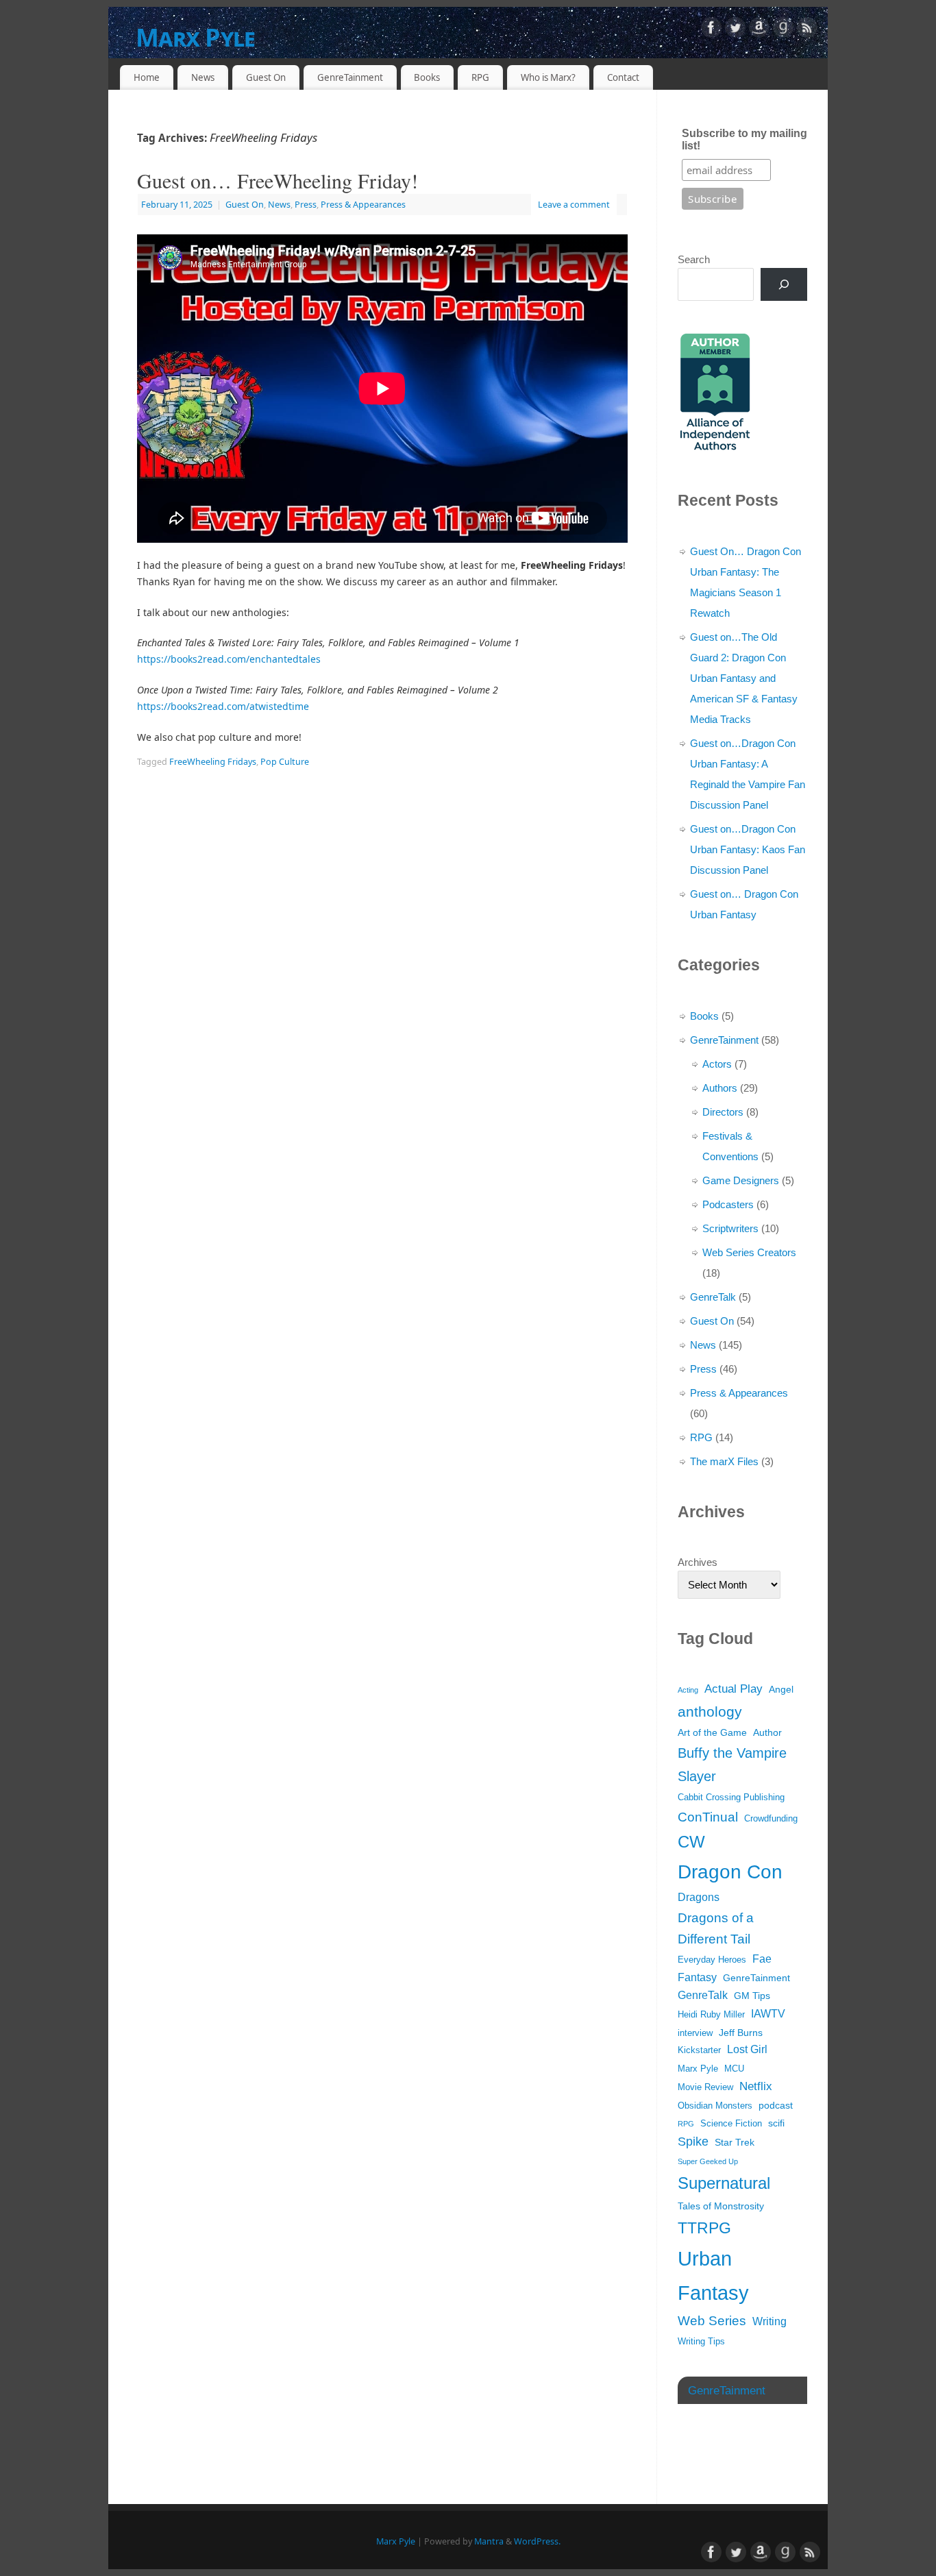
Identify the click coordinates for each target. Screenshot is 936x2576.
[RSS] (807, 30)
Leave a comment (574, 205)
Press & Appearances (363, 205)
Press (306, 205)
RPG (480, 77)
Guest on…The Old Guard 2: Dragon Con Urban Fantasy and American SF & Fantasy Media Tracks (744, 678)
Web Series (712, 2321)
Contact (623, 77)
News (203, 77)
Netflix (756, 2086)
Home (147, 77)
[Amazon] (759, 30)
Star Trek (735, 2142)
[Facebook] (711, 30)
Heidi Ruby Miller (711, 2015)
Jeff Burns (741, 2033)
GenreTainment (350, 77)
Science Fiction (731, 2124)
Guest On (266, 77)
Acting (688, 1690)
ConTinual (708, 1817)
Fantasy (697, 1977)
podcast (776, 2105)
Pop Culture (285, 762)
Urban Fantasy (713, 2276)
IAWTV (768, 2014)
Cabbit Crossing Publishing (731, 1798)
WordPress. (537, 2541)
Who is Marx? (548, 77)
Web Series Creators (749, 1252)
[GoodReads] (783, 30)
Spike (693, 2142)
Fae (762, 1959)
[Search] (784, 284)
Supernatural (724, 2183)
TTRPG (704, 2228)
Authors (720, 1088)
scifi (776, 2123)
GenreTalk (713, 1297)
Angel (781, 1689)
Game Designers (741, 1180)
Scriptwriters (730, 1228)
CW (691, 1842)
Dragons (699, 1897)
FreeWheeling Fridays (213, 762)
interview (695, 2033)
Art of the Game (712, 1732)
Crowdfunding (771, 1819)
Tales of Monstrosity (721, 2206)
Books (427, 77)
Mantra (489, 2541)
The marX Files (724, 1461)
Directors (723, 1112)
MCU (734, 2069)
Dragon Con (730, 1872)
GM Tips (752, 1996)
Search (694, 259)
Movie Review (705, 2087)
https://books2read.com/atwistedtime (223, 706)
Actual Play (734, 1689)
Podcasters (728, 1204)
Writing (769, 2321)
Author (767, 1732)
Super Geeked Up (708, 2161)
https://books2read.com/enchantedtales (229, 659)
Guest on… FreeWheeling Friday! (278, 180)
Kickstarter (699, 2050)
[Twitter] (735, 30)
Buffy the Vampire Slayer (732, 1765)
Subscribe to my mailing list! (744, 139)
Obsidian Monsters (715, 2106)
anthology (710, 1712)
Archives (698, 1562)
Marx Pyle (196, 37)
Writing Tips (701, 2342)
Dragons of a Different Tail (716, 1929)
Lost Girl (747, 2049)
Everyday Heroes (712, 1960)
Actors (717, 1064)
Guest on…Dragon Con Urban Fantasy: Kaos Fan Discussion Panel (748, 849)
